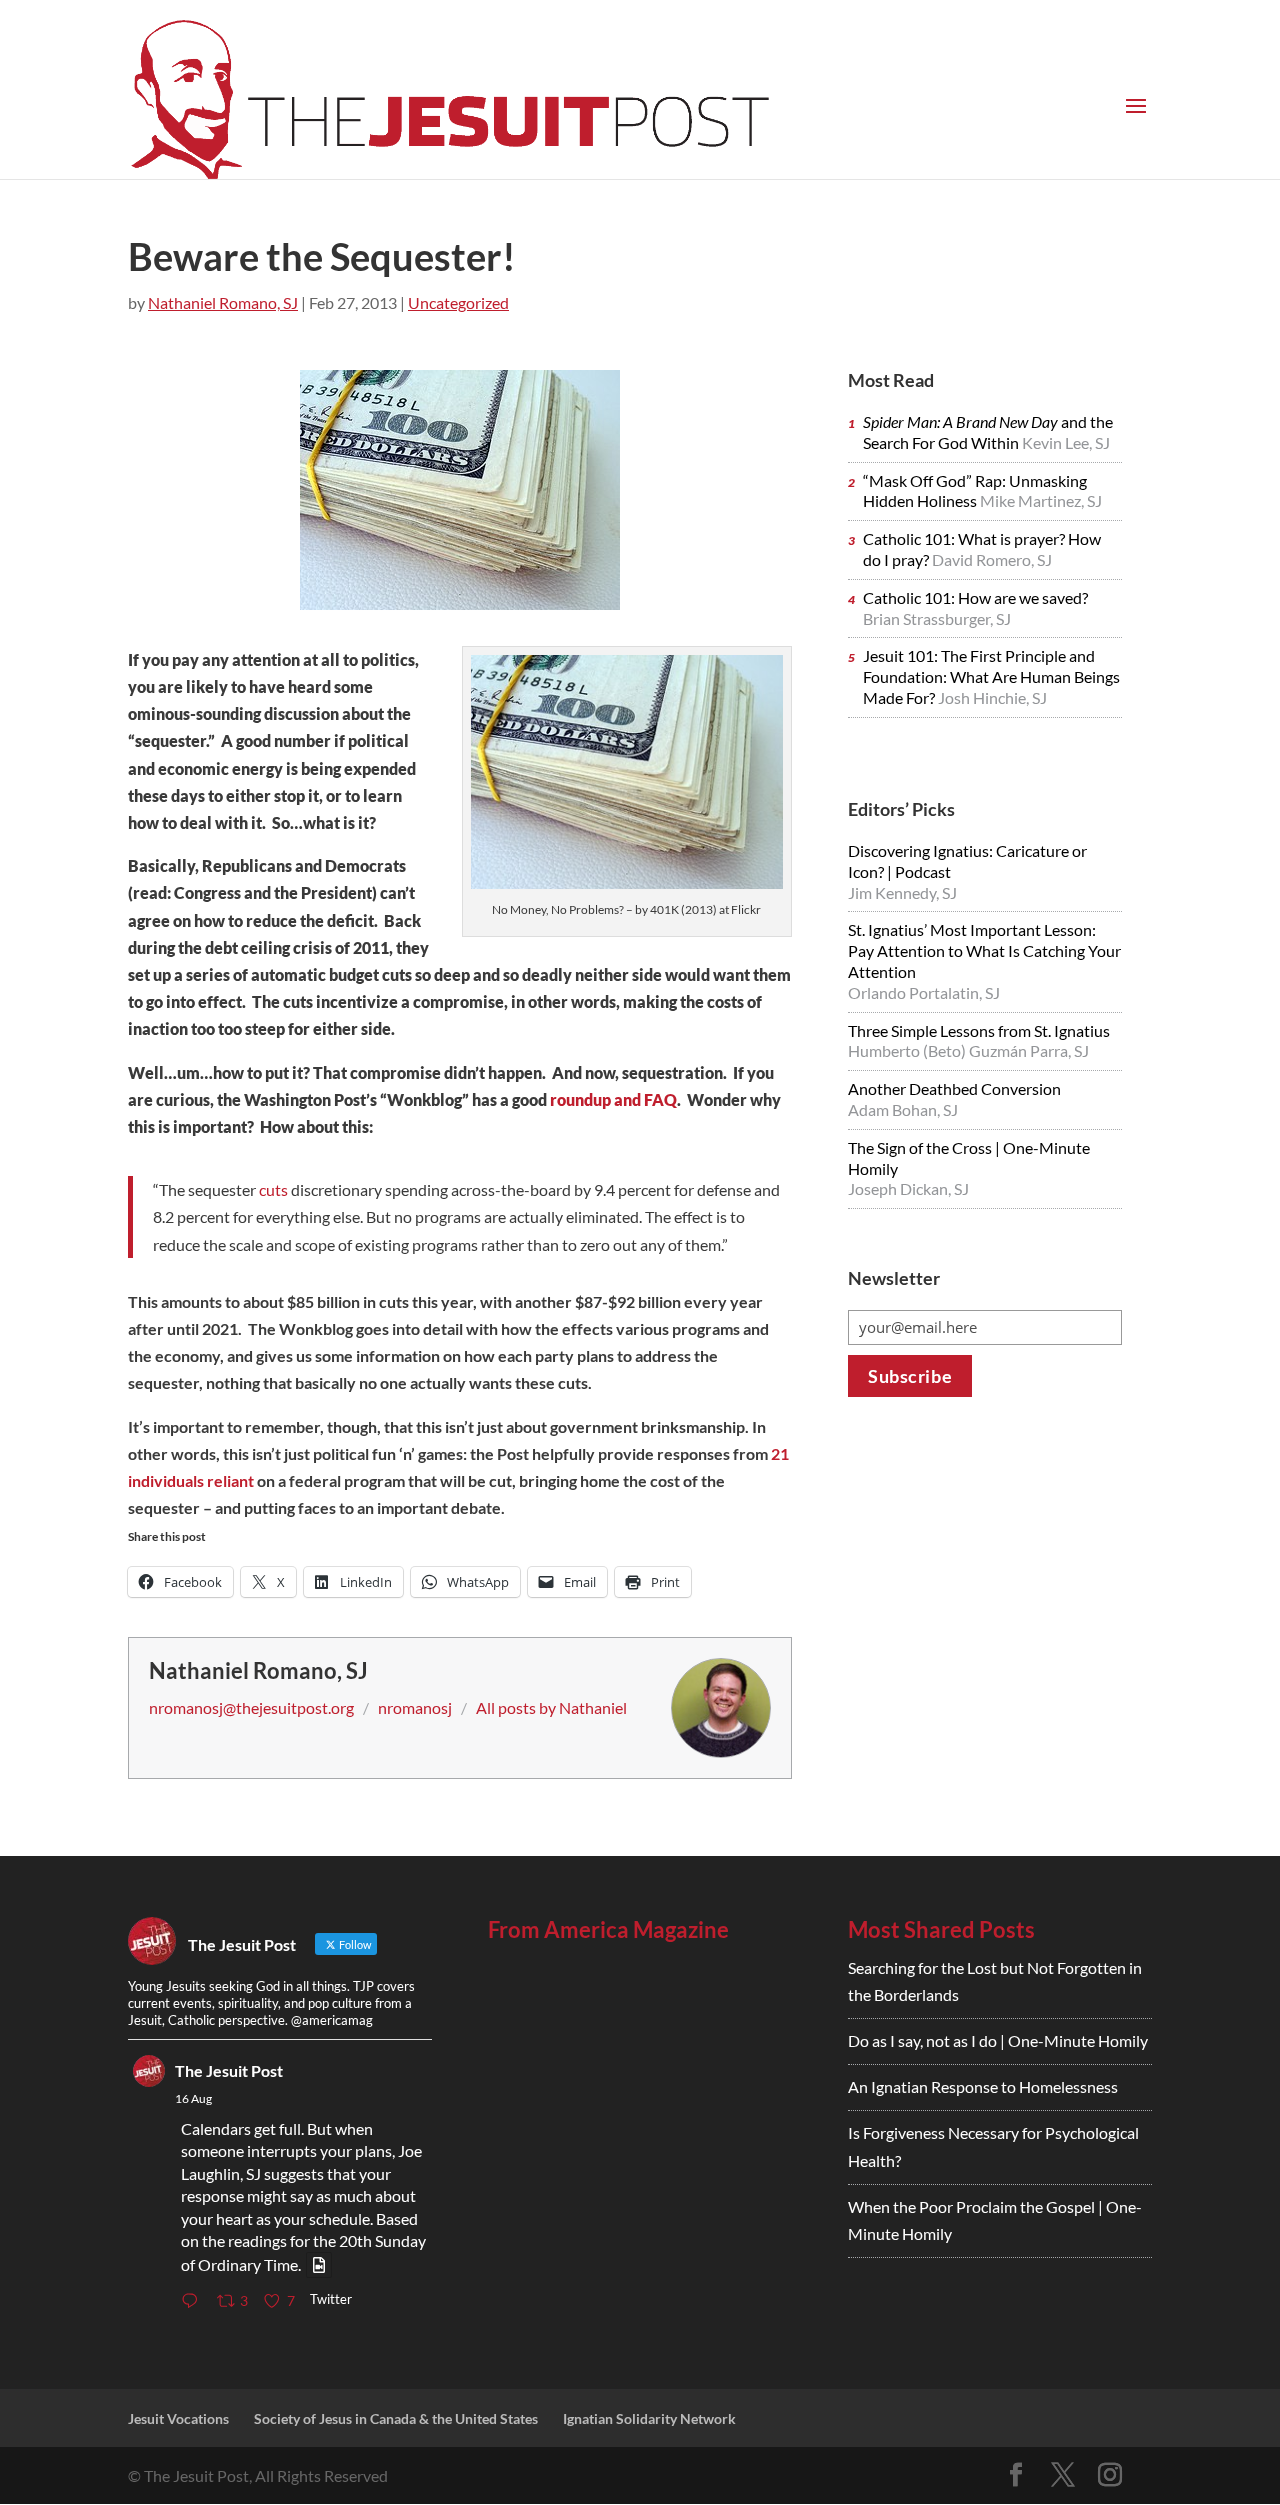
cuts (273, 1189)
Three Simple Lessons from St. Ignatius (979, 1030)
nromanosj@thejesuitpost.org (251, 1707)
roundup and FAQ (613, 1099)
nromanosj (415, 1707)
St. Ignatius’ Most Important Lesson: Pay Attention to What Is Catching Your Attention (984, 950)
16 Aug (193, 2098)
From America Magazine (608, 1929)
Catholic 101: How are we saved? (975, 597)
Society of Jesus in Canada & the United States (396, 2418)
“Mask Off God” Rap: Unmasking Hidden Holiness (975, 491)
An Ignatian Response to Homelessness (983, 2086)
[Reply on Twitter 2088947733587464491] (194, 2301)
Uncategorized (458, 302)
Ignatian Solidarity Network (649, 2418)
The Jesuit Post (229, 2070)
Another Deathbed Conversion (954, 1088)
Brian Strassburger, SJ (937, 618)
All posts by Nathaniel (551, 1707)
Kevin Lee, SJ (1066, 442)
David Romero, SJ (992, 559)
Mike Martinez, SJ (1041, 500)
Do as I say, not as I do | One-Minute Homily (998, 2040)
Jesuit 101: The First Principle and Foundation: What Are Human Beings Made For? (991, 676)
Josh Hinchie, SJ (992, 697)
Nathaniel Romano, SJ (223, 302)
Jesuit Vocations (178, 2418)
